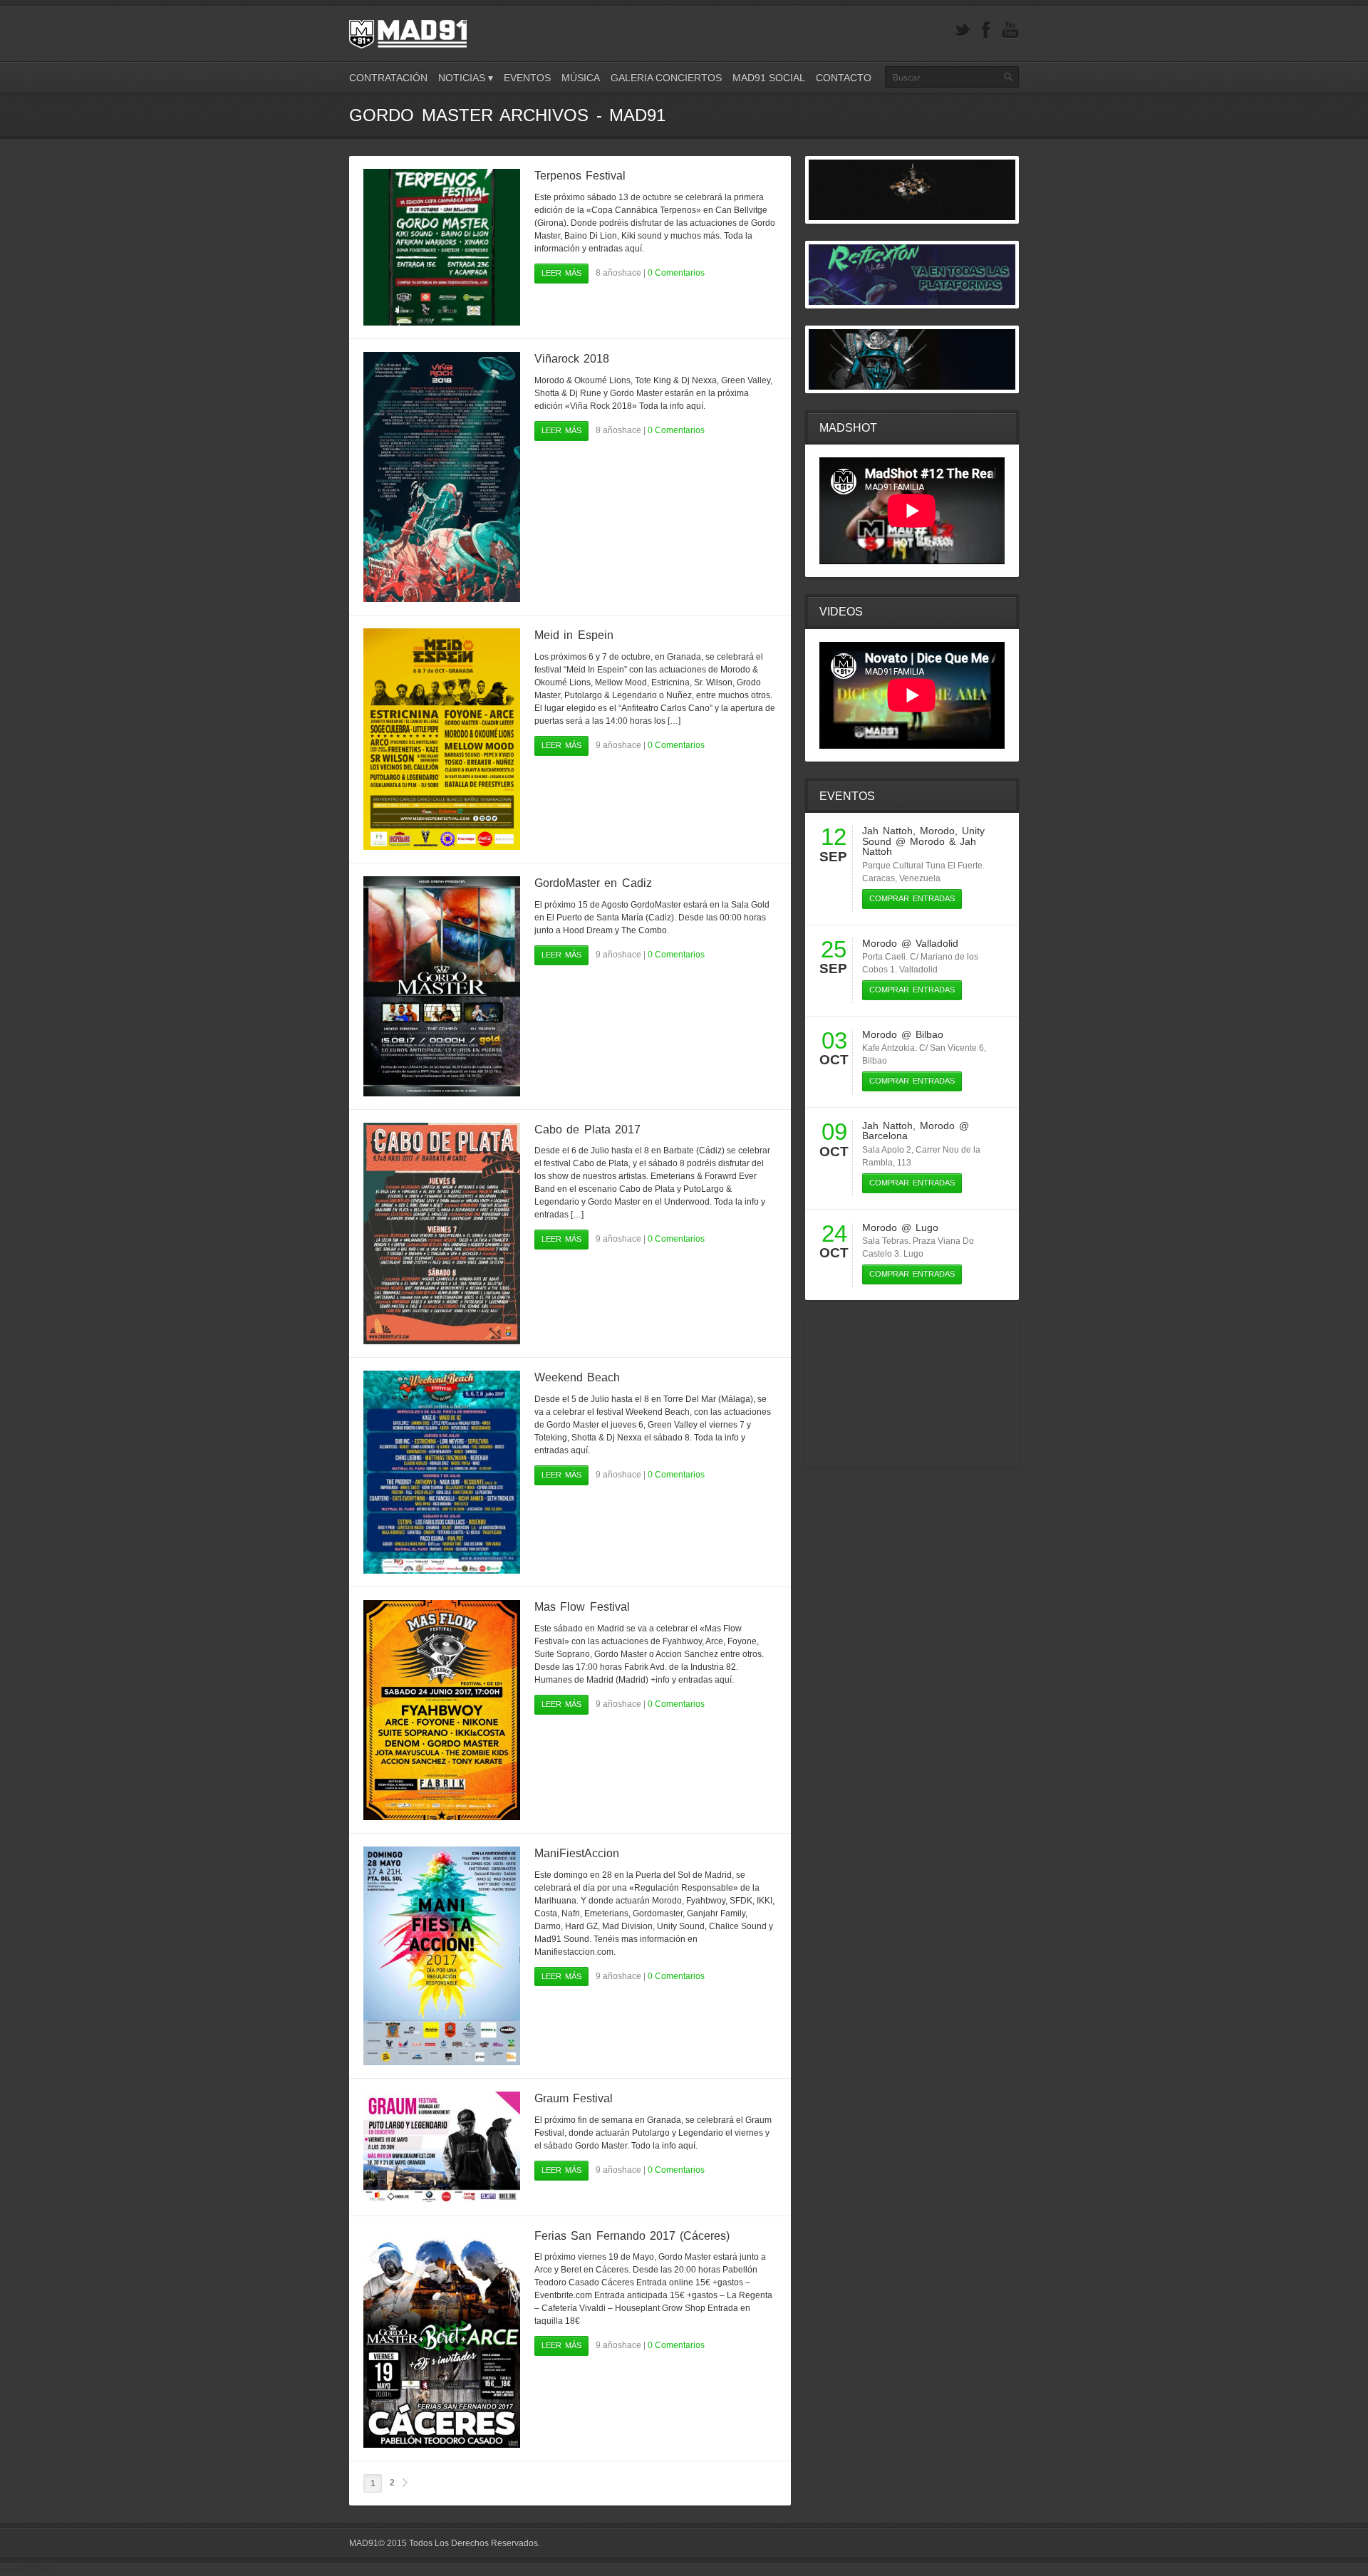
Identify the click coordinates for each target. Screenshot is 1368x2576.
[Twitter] (962, 30)
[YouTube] (1010, 30)
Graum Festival (574, 2098)
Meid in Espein (574, 635)
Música (581, 78)
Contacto (844, 78)
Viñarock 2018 (572, 359)
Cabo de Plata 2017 (587, 1129)
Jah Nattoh (887, 831)
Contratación (388, 78)
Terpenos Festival (580, 176)
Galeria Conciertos (666, 78)
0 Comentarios (676, 273)
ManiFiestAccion (577, 1853)
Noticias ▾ (466, 78)
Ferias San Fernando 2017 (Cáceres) (632, 2236)
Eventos (527, 78)
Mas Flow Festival (582, 1607)
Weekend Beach (577, 1377)
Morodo (937, 831)
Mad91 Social (769, 78)
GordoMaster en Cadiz (593, 883)
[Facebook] (986, 30)
